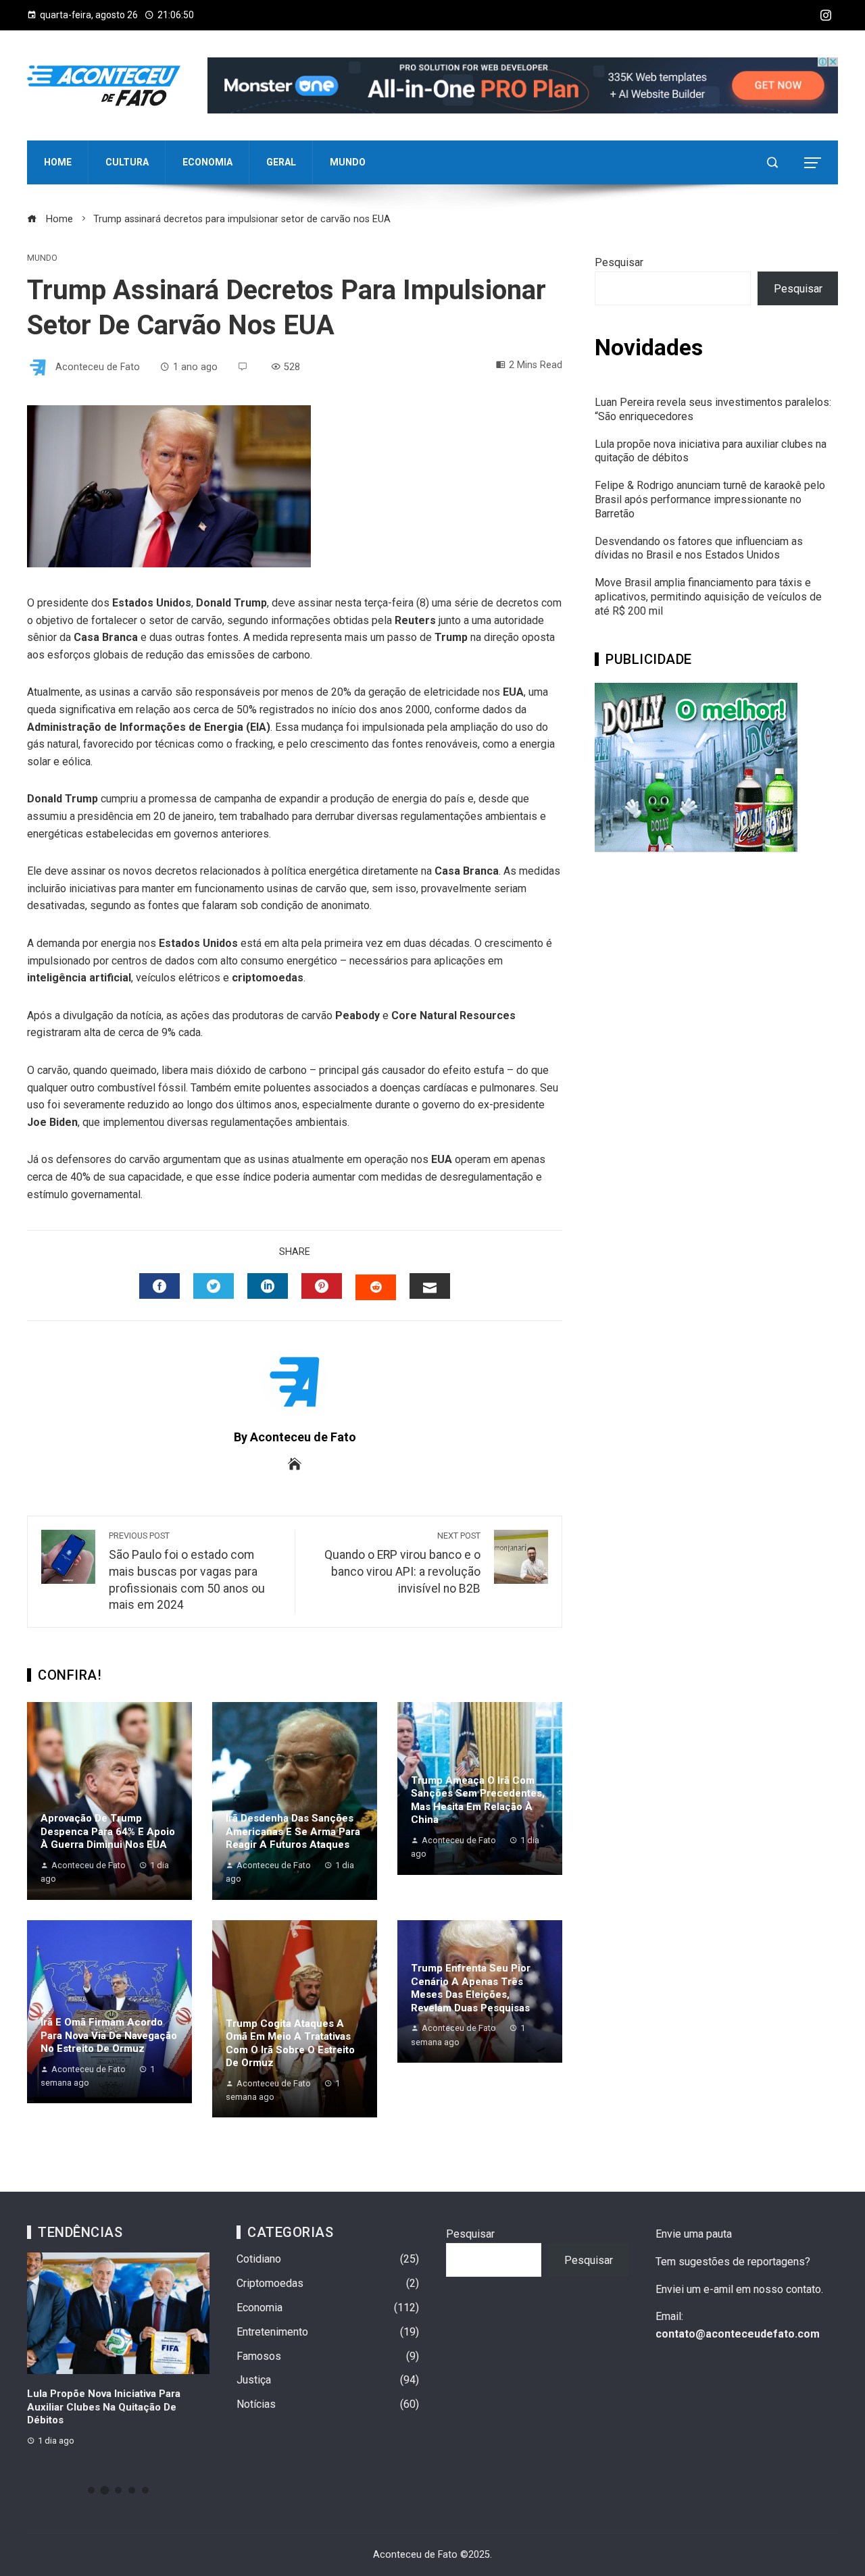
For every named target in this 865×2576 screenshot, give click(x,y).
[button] (91, 2490)
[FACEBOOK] (159, 1286)
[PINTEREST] (322, 1286)
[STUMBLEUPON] (376, 1287)
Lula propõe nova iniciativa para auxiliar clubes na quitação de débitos (104, 2407)
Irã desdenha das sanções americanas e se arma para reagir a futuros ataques (293, 1831)
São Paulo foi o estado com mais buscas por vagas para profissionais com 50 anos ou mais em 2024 (187, 1571)
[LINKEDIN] (268, 1286)
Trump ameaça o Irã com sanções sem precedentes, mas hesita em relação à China (478, 1800)
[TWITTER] (214, 1286)
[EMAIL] (430, 1286)
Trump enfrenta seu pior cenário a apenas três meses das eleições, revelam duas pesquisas (471, 1988)
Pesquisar (619, 262)
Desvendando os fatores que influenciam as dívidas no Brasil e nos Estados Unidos (699, 548)
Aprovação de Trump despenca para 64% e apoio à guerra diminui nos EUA (108, 1831)
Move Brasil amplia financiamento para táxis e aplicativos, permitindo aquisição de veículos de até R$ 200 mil (708, 597)
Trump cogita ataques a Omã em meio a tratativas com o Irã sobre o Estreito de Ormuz (290, 2043)
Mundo (42, 258)
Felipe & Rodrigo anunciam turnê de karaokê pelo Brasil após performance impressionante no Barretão (710, 499)
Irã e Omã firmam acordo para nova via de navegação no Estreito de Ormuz (109, 2035)
